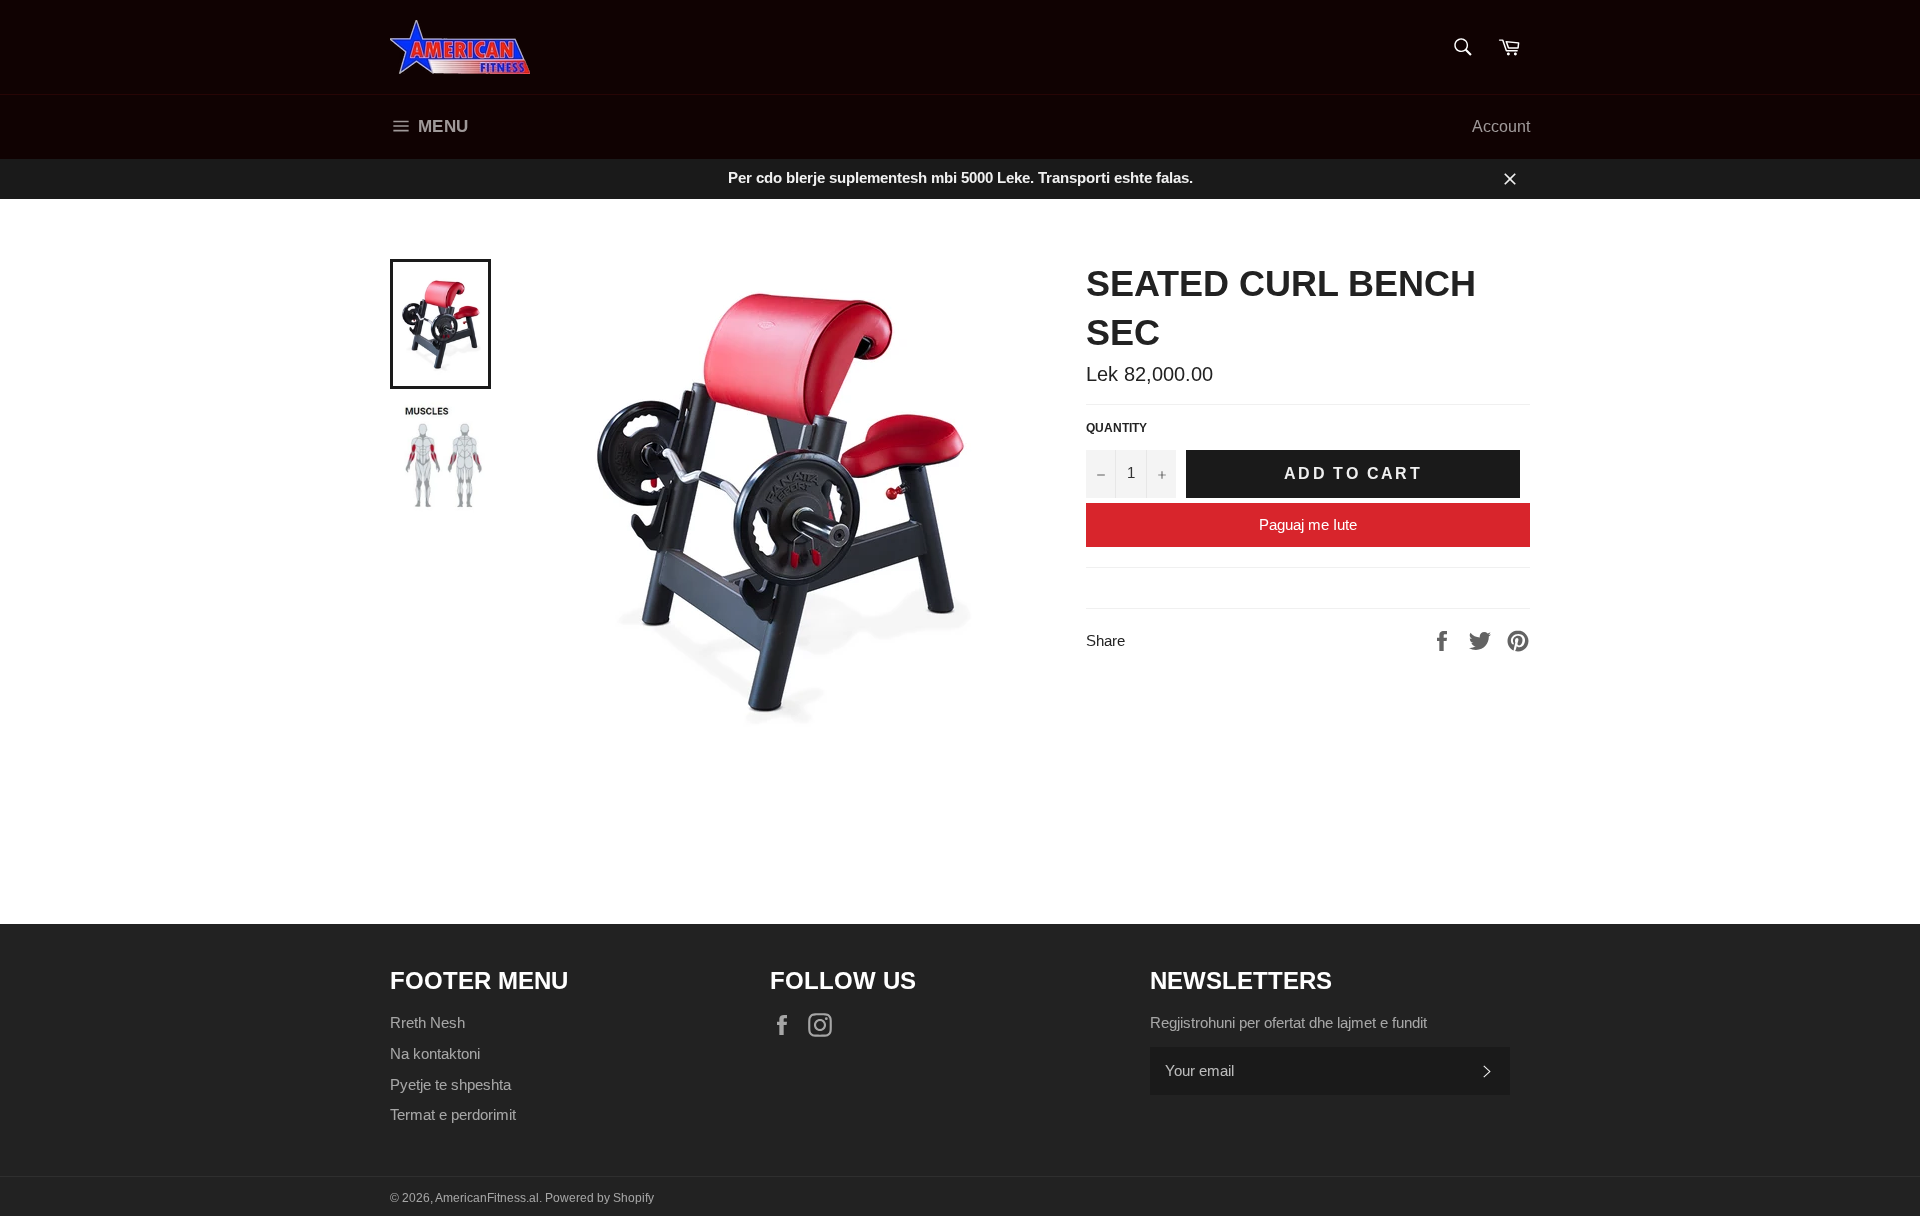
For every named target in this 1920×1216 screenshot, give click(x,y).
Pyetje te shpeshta (450, 1084)
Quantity (1116, 428)
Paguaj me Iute (1308, 524)
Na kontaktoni (435, 1053)
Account (1501, 126)
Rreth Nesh (427, 1022)
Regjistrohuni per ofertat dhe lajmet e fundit (1288, 1022)
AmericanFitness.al (487, 1198)
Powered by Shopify (599, 1198)
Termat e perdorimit (453, 1114)
